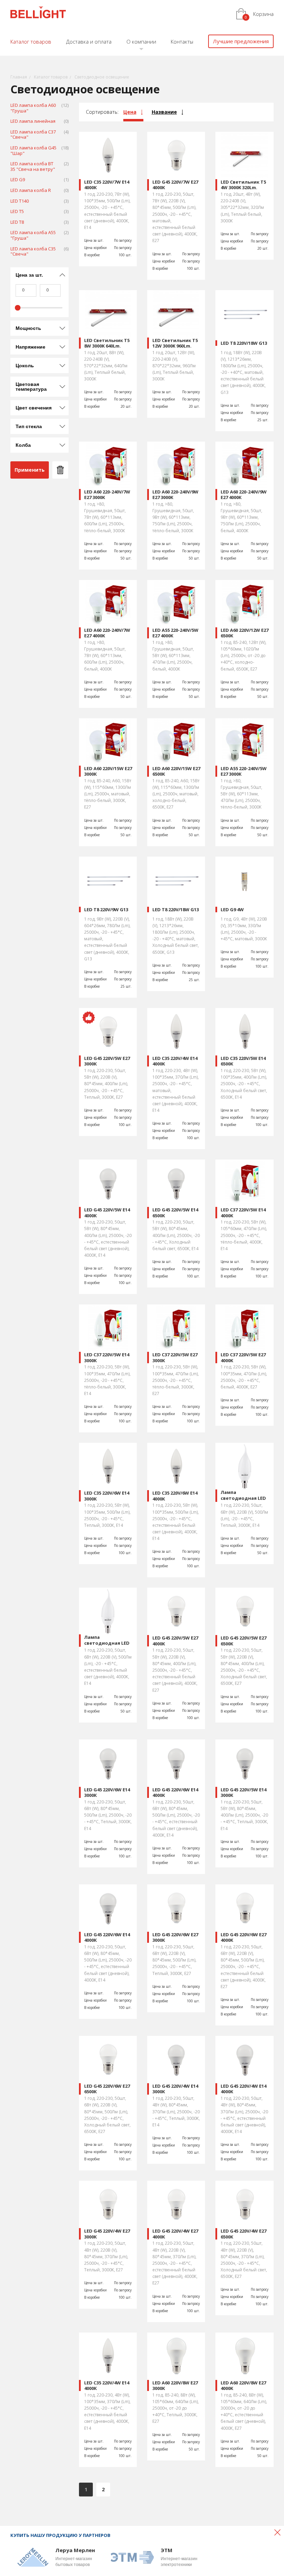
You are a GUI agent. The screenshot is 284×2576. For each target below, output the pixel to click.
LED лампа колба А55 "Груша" (39, 236)
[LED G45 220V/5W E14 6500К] (176, 1183)
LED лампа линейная (39, 121)
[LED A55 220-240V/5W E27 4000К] (176, 603)
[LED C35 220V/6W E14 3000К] (108, 1466)
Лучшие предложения (241, 41)
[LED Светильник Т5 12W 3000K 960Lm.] (176, 313)
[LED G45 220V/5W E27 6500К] (244, 1611)
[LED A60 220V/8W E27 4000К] (244, 2356)
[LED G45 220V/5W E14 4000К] (108, 1183)
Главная (19, 77)
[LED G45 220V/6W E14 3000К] (108, 1763)
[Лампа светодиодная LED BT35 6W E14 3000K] (244, 1466)
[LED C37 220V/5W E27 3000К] (176, 1328)
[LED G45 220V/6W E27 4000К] (244, 1908)
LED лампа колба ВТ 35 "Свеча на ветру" (39, 167)
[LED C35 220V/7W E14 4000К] (108, 155)
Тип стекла (29, 426)
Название (164, 112)
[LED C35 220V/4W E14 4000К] (176, 1031)
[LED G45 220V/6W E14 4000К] (176, 1763)
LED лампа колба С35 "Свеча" (39, 252)
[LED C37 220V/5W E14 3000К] (108, 1328)
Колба (23, 445)
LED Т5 (39, 212)
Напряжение (30, 347)
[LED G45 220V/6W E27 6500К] (108, 2059)
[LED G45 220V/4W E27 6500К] (244, 2204)
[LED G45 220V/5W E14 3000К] (244, 1763)
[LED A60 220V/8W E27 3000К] (176, 2356)
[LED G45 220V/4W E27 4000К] (176, 2204)
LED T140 (39, 201)
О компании (141, 41)
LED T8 (39, 222)
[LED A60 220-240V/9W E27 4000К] (244, 465)
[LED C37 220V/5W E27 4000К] (244, 1328)
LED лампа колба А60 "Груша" (39, 108)
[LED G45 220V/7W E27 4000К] (176, 155)
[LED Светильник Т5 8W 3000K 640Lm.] (108, 313)
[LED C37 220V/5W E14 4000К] (244, 1183)
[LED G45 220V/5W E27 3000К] (108, 1031)
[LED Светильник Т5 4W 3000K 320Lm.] (244, 155)
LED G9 (39, 180)
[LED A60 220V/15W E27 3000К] (108, 742)
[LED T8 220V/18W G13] (244, 313)
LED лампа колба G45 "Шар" (39, 151)
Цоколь (25, 366)
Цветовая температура (31, 387)
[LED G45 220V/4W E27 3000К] (108, 2204)
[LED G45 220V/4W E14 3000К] (176, 2059)
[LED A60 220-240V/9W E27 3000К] (176, 465)
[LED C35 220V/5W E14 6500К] (244, 1031)
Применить (30, 470)
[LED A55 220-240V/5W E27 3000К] (244, 742)
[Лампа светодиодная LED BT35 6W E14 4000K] (108, 1611)
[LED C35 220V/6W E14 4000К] (176, 1466)
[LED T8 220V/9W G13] (108, 880)
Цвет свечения (34, 408)
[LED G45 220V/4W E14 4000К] (244, 2059)
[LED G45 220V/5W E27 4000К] (176, 1611)
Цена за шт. (29, 275)
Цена (130, 112)
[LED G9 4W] (244, 880)
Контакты (182, 41)
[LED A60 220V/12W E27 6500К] (244, 603)
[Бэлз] (38, 13)
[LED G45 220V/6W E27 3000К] (176, 1908)
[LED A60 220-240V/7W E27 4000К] (108, 603)
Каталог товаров (31, 41)
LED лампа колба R (39, 191)
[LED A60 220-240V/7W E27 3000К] (108, 465)
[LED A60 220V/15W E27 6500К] (176, 742)
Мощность (28, 328)
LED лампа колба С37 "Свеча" (39, 135)
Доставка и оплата (89, 41)
